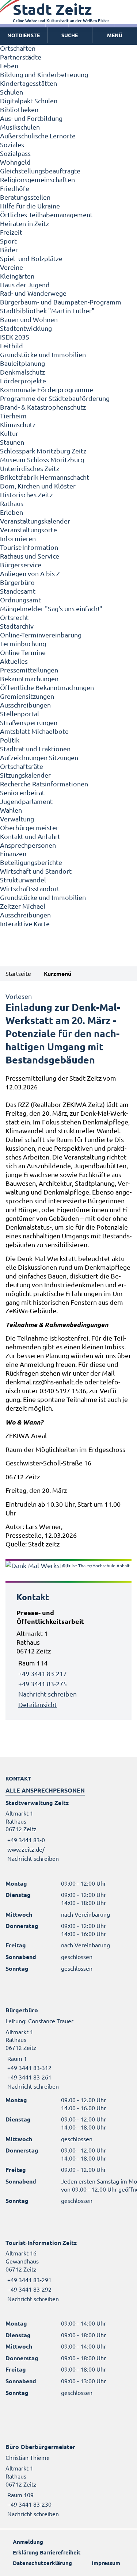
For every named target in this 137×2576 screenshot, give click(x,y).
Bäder (9, 250)
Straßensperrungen (29, 722)
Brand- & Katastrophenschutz (43, 407)
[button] (115, 35)
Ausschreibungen (25, 705)
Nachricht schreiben (47, 1694)
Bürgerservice (21, 565)
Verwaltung (17, 819)
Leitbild (12, 346)
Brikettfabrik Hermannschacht (45, 477)
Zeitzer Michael (23, 906)
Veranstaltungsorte (28, 530)
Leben (9, 66)
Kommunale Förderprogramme (47, 389)
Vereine (12, 267)
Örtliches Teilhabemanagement (46, 214)
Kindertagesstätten (28, 83)
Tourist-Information (29, 547)
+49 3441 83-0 (25, 1840)
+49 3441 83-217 (43, 1673)
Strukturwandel (23, 880)
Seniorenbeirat (22, 792)
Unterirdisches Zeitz (30, 468)
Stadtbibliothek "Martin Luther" (47, 310)
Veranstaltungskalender (35, 521)
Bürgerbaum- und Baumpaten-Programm (61, 302)
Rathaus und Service (30, 556)
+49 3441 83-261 (28, 2077)
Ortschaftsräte (22, 766)
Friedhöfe (15, 188)
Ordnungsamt (20, 600)
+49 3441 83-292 (28, 2289)
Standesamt (18, 591)
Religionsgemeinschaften (37, 179)
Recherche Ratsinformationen (44, 784)
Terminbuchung (23, 643)
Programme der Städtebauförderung (55, 398)
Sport (8, 241)
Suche (70, 35)
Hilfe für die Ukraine (30, 206)
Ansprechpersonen (28, 845)
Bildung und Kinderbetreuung (44, 74)
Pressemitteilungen (29, 670)
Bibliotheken (19, 109)
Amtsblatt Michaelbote (34, 731)
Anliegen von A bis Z (30, 573)
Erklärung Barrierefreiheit (47, 2552)
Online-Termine (23, 652)
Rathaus (12, 503)
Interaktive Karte (25, 923)
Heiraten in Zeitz (24, 223)
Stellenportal (20, 714)
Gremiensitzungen (27, 696)
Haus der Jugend (25, 285)
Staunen (12, 442)
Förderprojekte (23, 381)
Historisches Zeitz (26, 494)
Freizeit (11, 232)
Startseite (18, 973)
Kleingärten (17, 276)
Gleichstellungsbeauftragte (40, 171)
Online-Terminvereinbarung (41, 635)
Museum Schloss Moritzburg (42, 459)
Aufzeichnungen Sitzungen (39, 757)
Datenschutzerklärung (42, 2563)
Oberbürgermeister (29, 827)
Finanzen (13, 853)
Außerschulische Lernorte (38, 136)
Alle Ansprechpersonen (45, 1790)
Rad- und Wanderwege (33, 293)
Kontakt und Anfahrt (30, 836)
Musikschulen (20, 127)
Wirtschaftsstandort (30, 888)
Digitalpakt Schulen (29, 101)
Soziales (12, 144)
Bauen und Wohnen (29, 319)
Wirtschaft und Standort (36, 871)
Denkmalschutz (22, 372)
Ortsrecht (14, 617)
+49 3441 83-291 (28, 2280)
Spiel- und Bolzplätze (31, 258)
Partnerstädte (21, 57)
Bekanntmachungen (29, 678)
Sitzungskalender (25, 775)
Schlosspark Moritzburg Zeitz (43, 451)
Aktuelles (14, 661)
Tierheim (13, 416)
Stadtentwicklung (26, 328)
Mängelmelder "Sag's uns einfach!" (51, 608)
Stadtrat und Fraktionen (35, 749)
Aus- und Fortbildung (31, 118)
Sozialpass (15, 153)
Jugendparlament (26, 801)
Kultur (9, 433)
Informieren (18, 538)
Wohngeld (15, 162)
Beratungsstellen (25, 197)
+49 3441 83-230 (28, 2504)
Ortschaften (18, 48)
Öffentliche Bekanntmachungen (47, 687)
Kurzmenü (58, 973)
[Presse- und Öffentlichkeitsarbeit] (68, 1659)
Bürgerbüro (17, 582)
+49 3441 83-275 (43, 1684)
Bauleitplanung (22, 363)
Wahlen (11, 810)
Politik (10, 740)
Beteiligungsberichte (31, 862)
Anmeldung (28, 2542)
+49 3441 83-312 (28, 2067)
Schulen (12, 92)
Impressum (106, 2563)
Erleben (12, 512)
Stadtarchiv (17, 626)
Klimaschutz (18, 424)
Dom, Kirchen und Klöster (38, 486)
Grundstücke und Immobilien (43, 354)
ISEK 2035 (15, 337)
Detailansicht (38, 1704)
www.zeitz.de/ (26, 1849)
